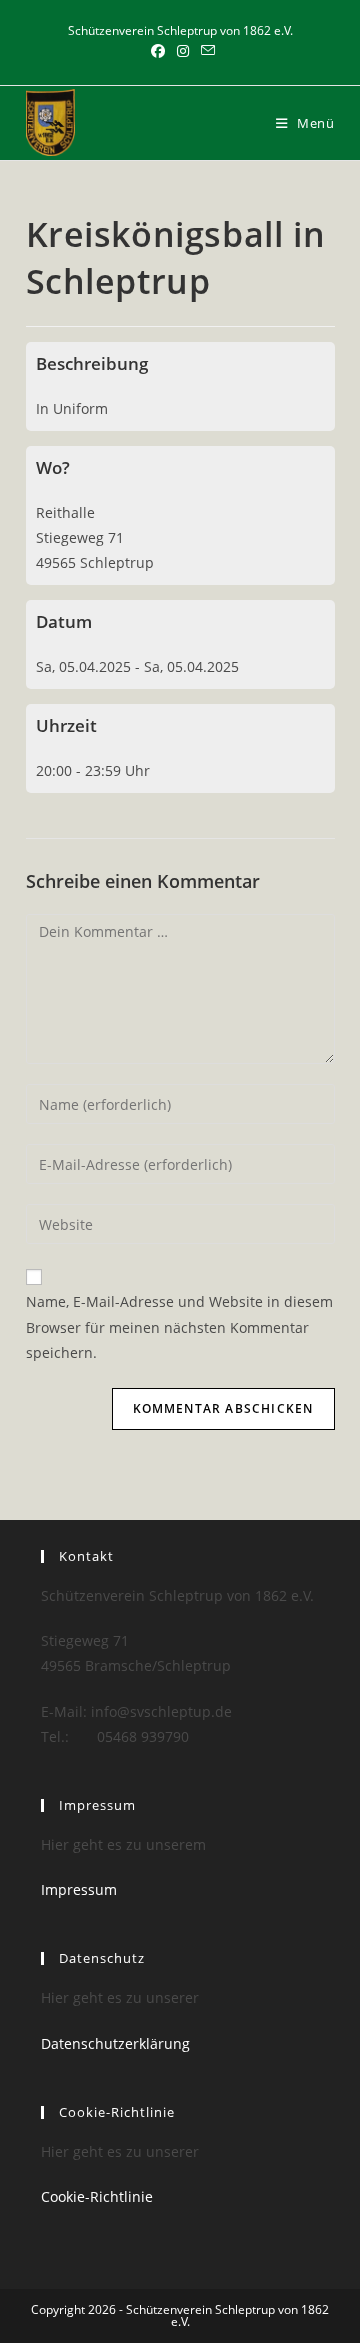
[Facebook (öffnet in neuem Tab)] (158, 51)
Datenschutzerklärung (115, 2043)
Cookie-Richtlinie (97, 2196)
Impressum (79, 1889)
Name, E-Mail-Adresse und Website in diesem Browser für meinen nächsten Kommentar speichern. (179, 1326)
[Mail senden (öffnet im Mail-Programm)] (205, 51)
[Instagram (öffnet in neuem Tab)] (183, 51)
